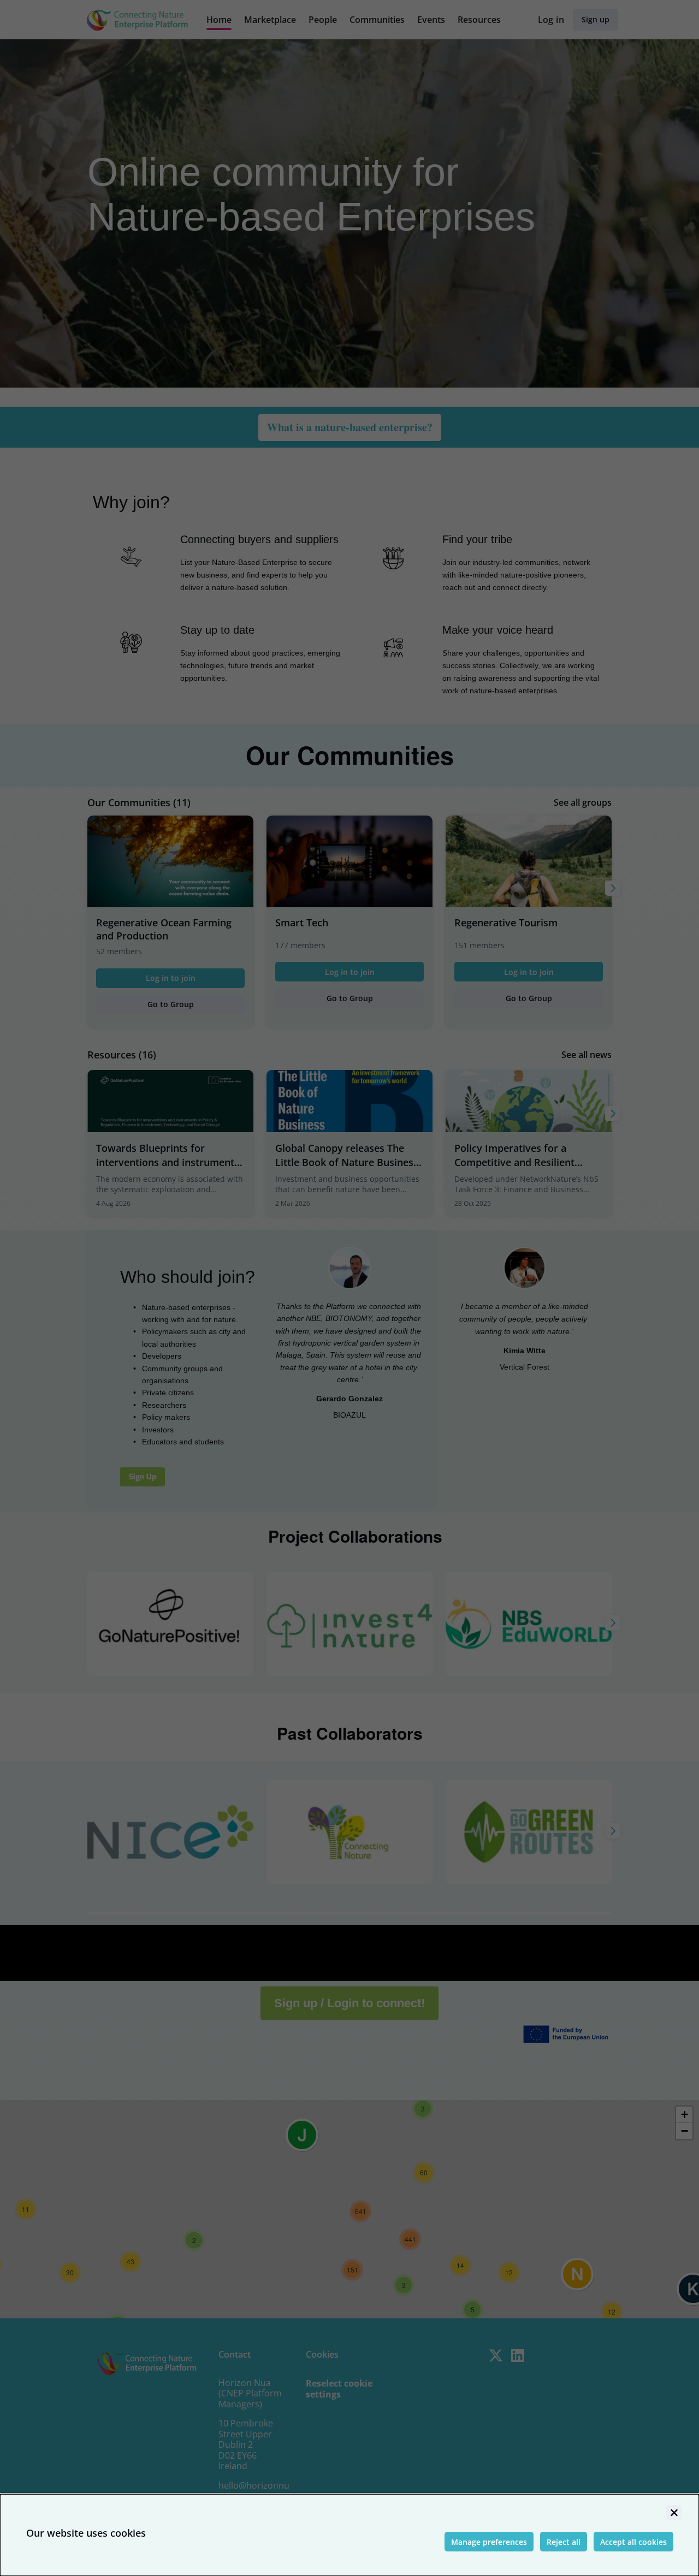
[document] (349, 2535)
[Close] (674, 2513)
